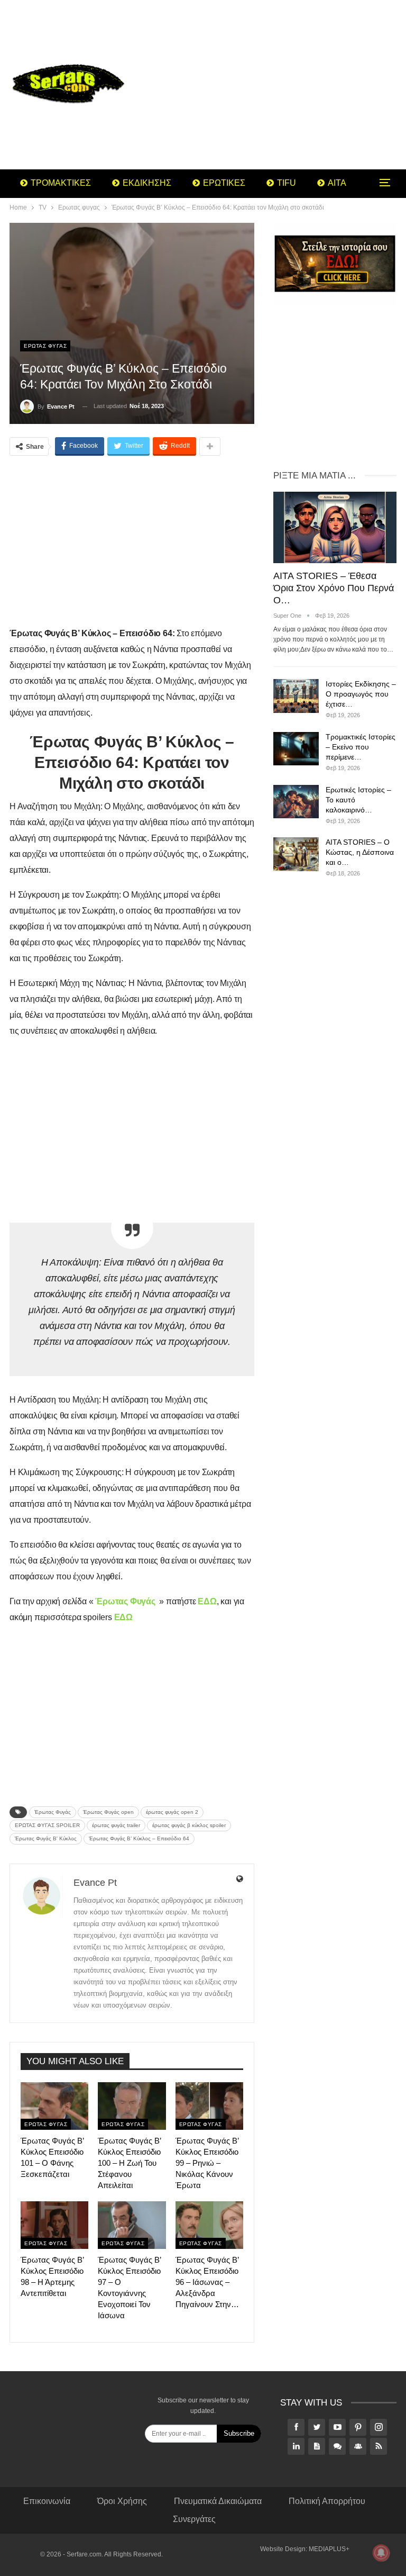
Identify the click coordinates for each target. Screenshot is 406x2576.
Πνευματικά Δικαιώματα (218, 2501)
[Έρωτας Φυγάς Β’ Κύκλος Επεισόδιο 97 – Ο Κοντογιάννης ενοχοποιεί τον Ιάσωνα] (132, 2225)
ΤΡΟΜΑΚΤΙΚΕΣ (61, 183)
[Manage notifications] (381, 2553)
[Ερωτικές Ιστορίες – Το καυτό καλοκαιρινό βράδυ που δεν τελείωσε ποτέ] (296, 802)
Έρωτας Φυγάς (53, 1812)
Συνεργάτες (194, 2519)
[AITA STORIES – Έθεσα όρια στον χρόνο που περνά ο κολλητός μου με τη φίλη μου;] (335, 527)
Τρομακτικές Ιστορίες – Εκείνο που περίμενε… (361, 747)
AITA (337, 183)
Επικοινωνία (47, 2501)
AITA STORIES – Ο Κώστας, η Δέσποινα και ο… (360, 852)
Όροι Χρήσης (122, 2501)
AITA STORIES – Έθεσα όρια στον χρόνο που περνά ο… (334, 588)
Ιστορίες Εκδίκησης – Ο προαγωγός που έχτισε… (361, 694)
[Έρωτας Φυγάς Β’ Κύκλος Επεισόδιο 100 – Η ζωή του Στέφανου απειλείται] (132, 2106)
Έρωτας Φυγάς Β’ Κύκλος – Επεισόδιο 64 (139, 1838)
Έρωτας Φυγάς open (108, 1812)
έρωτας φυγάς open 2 (172, 1812)
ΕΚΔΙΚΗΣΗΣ (147, 183)
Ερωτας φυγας (45, 346)
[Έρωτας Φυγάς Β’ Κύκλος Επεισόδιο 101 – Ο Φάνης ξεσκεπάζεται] (54, 2106)
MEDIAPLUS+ (329, 2549)
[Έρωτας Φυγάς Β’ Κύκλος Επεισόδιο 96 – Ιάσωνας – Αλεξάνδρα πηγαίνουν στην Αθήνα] (209, 2225)
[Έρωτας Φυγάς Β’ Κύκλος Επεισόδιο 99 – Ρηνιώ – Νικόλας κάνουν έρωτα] (209, 2106)
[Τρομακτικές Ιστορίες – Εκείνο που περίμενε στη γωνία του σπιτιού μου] (296, 749)
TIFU (287, 183)
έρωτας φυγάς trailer (116, 1825)
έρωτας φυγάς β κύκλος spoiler (189, 1825)
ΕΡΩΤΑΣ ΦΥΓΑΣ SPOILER (47, 1825)
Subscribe (239, 2433)
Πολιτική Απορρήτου (327, 2501)
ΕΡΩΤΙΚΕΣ (224, 183)
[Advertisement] (271, 85)
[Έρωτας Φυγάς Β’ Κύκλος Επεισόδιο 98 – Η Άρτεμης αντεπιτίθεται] (54, 2225)
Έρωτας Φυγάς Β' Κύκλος (46, 1838)
